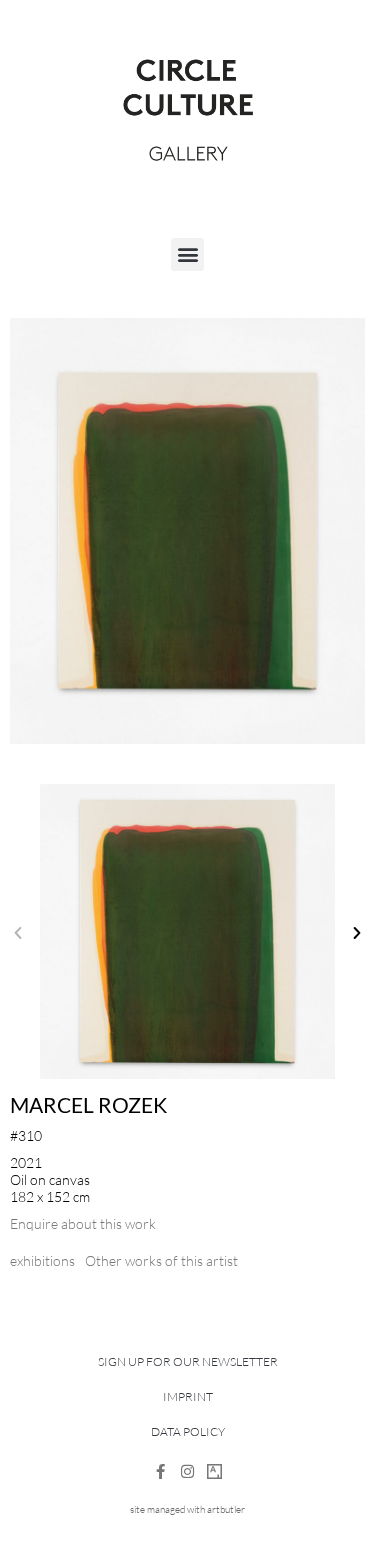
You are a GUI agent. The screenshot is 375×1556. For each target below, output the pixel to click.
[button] (187, 254)
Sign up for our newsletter (188, 1361)
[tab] (42, 1260)
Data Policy (188, 1431)
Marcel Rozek (88, 1104)
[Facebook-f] (160, 1471)
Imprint (188, 1396)
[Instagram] (187, 1471)
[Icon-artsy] (214, 1471)
